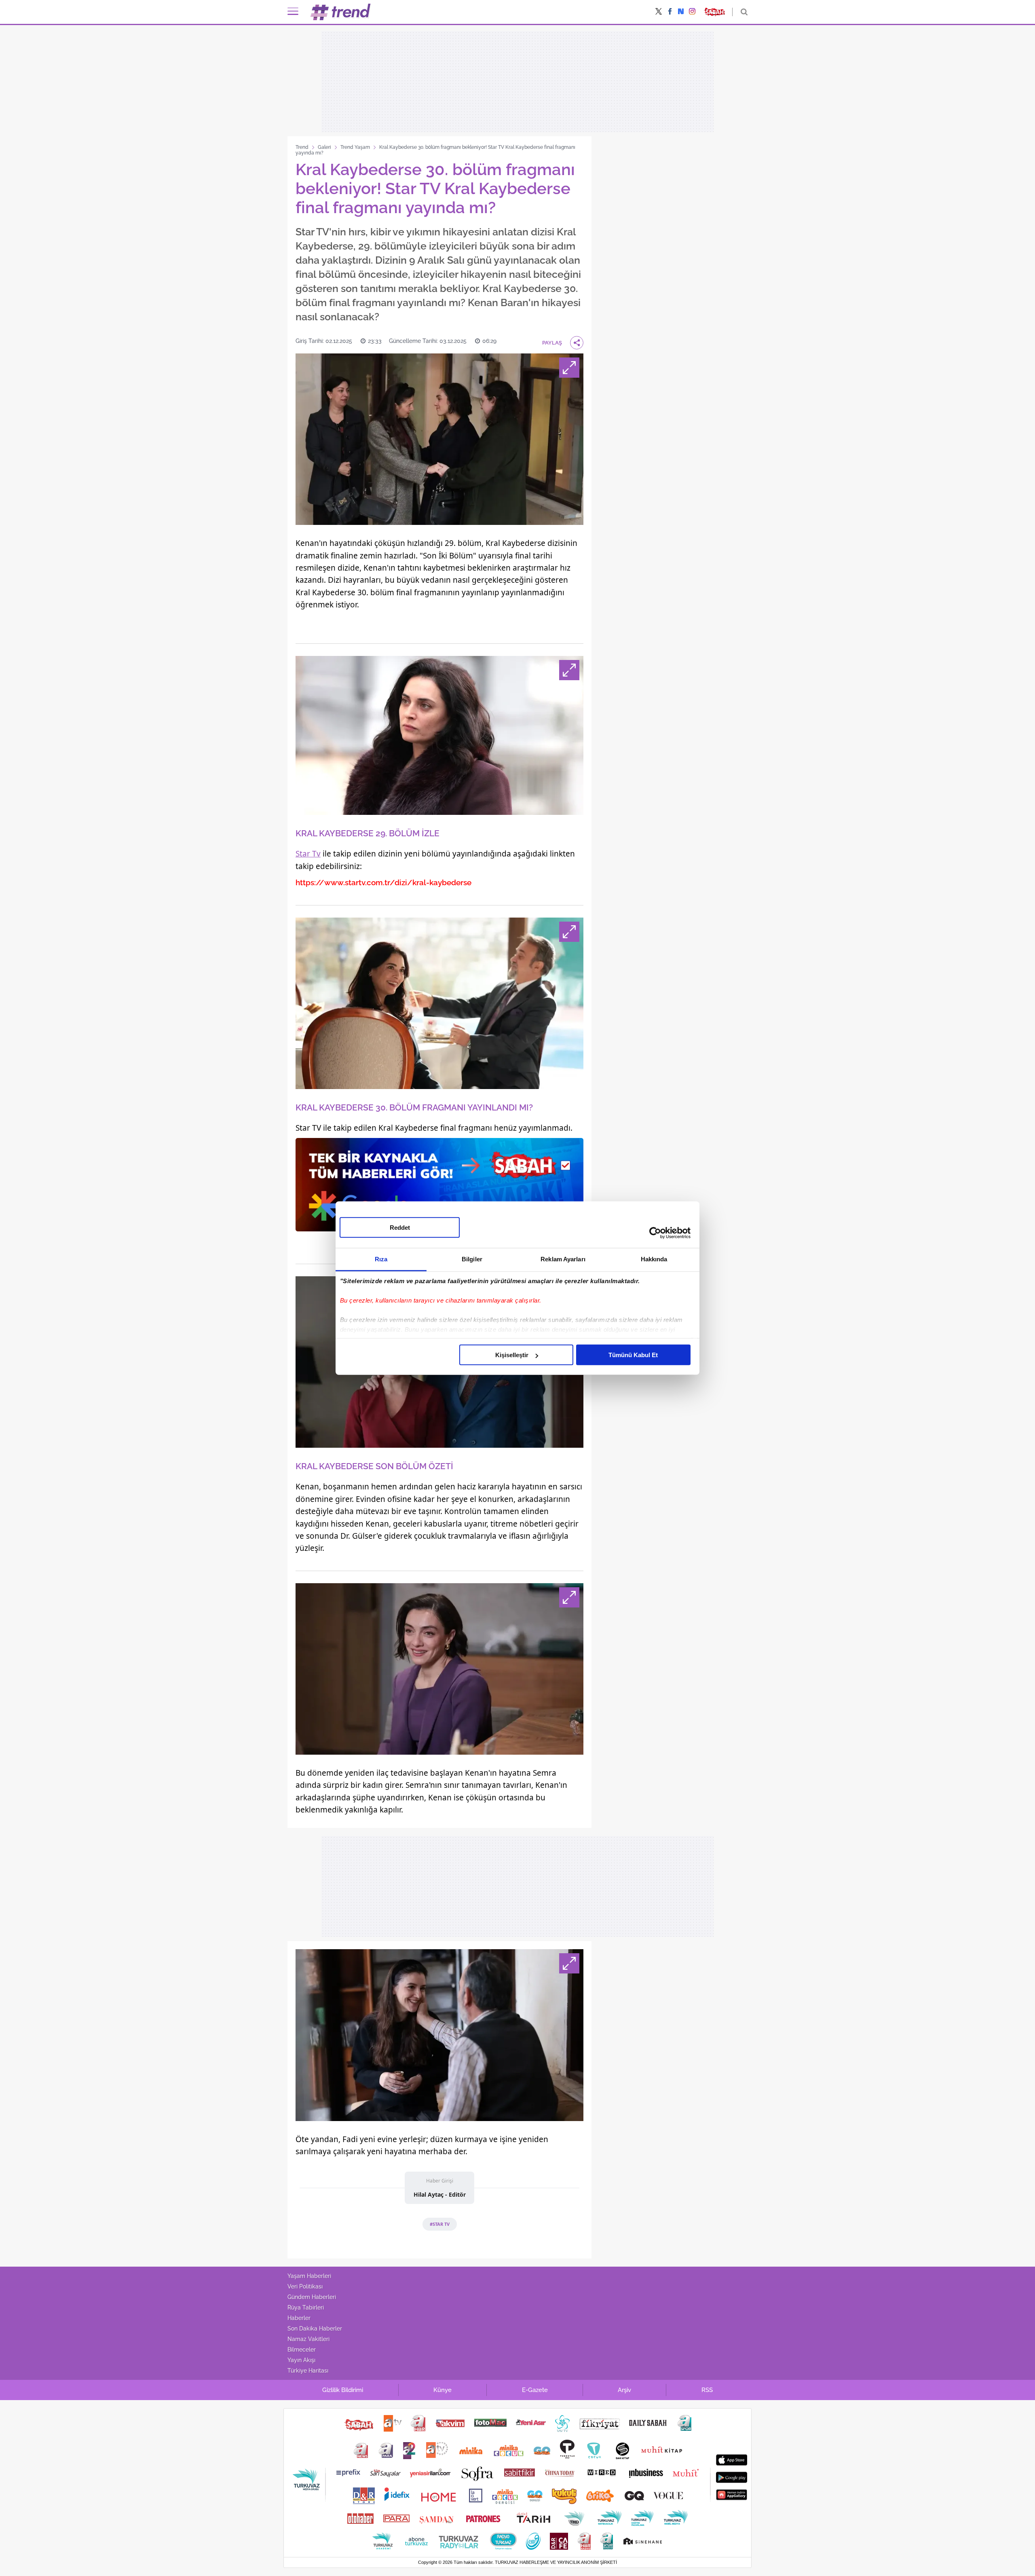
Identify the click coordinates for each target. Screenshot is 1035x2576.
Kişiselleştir (512, 1355)
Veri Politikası (305, 2286)
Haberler (299, 2318)
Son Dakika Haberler (315, 2329)
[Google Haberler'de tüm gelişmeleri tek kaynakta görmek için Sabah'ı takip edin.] (439, 1189)
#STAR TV (440, 2224)
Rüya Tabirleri (306, 2307)
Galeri (324, 147)
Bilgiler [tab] (472, 1259)
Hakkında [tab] (654, 1259)
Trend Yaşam (355, 147)
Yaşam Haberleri (309, 2276)
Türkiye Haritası (308, 2371)
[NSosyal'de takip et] (681, 12)
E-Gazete (535, 2390)
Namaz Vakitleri (308, 2339)
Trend (302, 147)
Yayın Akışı (301, 2360)
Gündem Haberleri (312, 2297)
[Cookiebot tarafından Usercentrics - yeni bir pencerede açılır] (655, 1233)
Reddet (400, 1228)
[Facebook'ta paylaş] (670, 12)
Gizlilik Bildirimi (343, 2390)
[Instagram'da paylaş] (692, 12)
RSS (707, 2390)
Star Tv (308, 854)
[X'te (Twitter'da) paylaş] (659, 12)
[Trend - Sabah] (341, 12)
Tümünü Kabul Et (633, 1355)
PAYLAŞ (552, 343)
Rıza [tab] (381, 1259)
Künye (443, 2390)
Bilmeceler (302, 2350)
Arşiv (624, 2390)
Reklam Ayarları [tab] (563, 1259)
